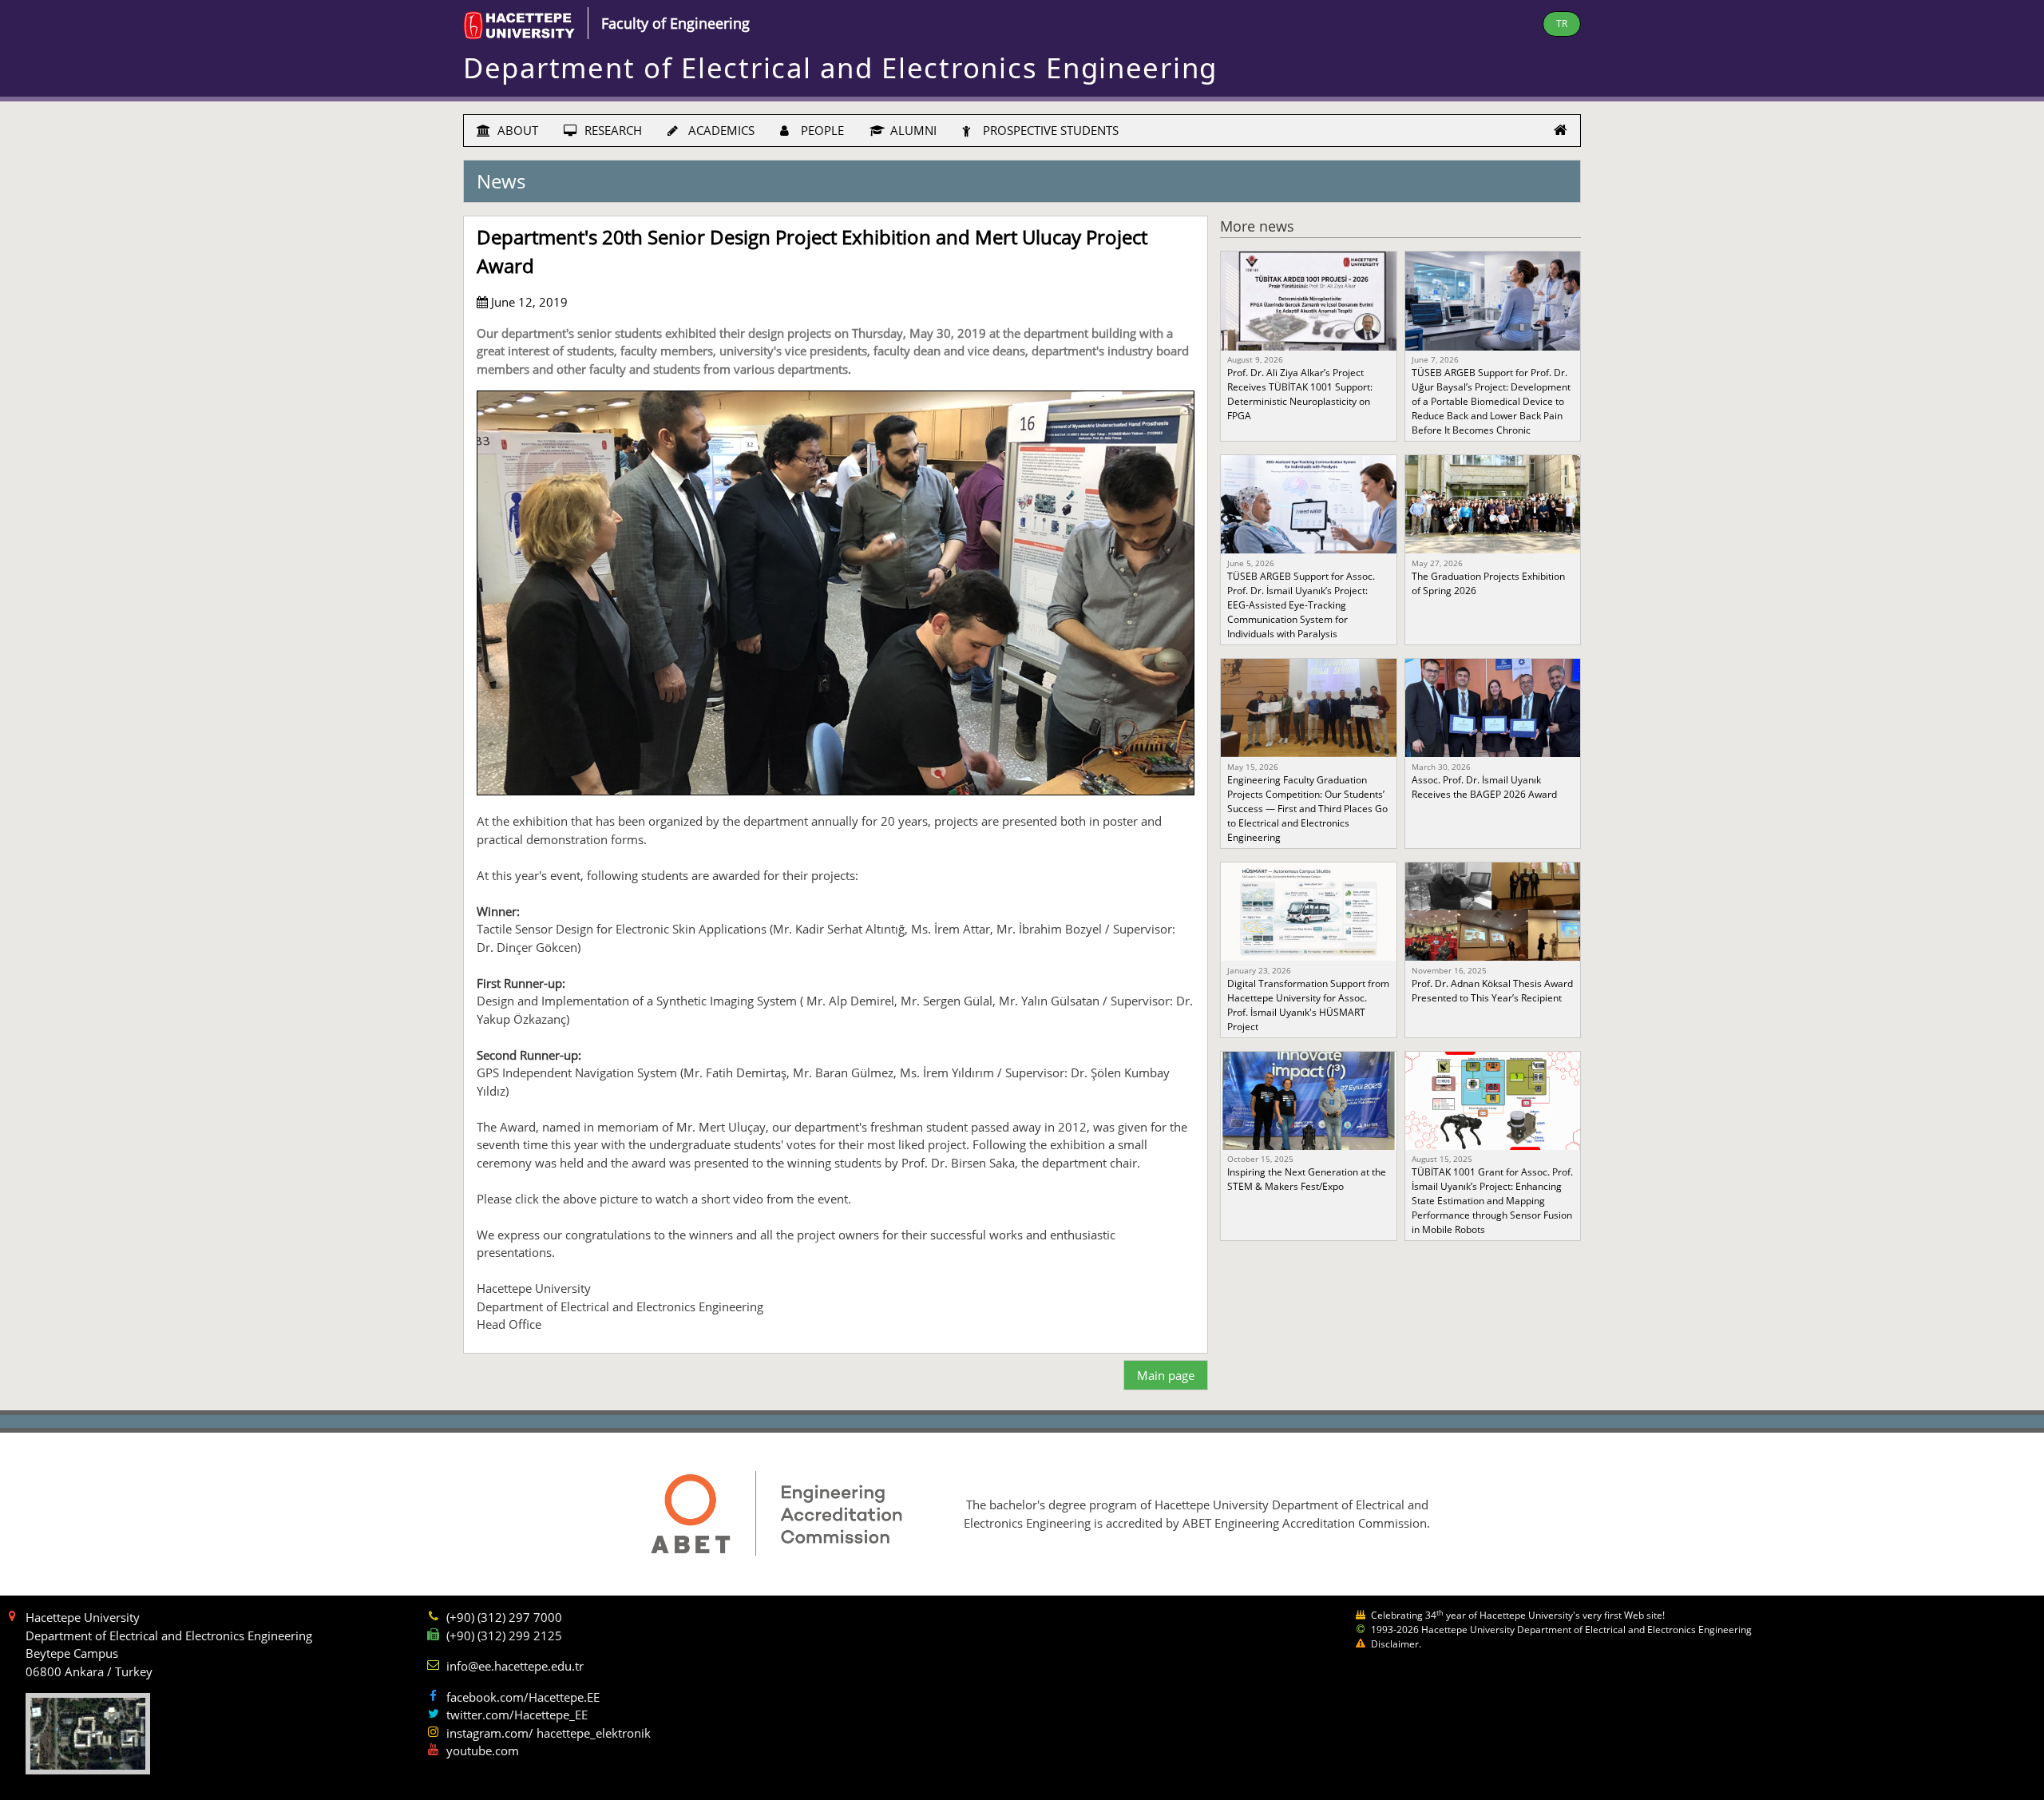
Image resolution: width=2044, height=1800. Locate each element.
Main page (1166, 1375)
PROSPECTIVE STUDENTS (1049, 130)
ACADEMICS (720, 130)
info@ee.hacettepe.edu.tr (515, 1666)
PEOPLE (821, 130)
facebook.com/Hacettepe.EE (523, 1697)
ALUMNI (912, 130)
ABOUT (516, 130)
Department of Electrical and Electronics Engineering (840, 67)
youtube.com (483, 1750)
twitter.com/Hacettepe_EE (517, 1715)
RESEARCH (612, 130)
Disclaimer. (1396, 1644)
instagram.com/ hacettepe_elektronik (549, 1733)
